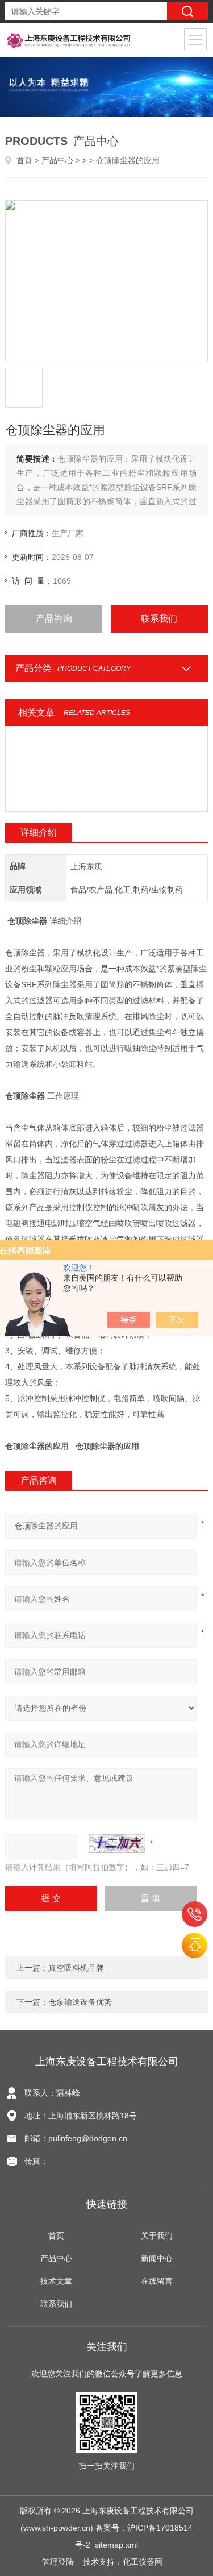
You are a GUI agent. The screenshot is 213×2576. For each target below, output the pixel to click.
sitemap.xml (116, 2545)
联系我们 (159, 619)
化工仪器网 (143, 2562)
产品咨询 (54, 619)
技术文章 (56, 2281)
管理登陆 (58, 2562)
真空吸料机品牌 (76, 1968)
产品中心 (57, 160)
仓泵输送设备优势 (80, 2002)
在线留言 (157, 2281)
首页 (24, 160)
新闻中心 (157, 2258)
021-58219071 (195, 1914)
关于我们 (157, 2236)
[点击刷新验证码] (117, 1843)
